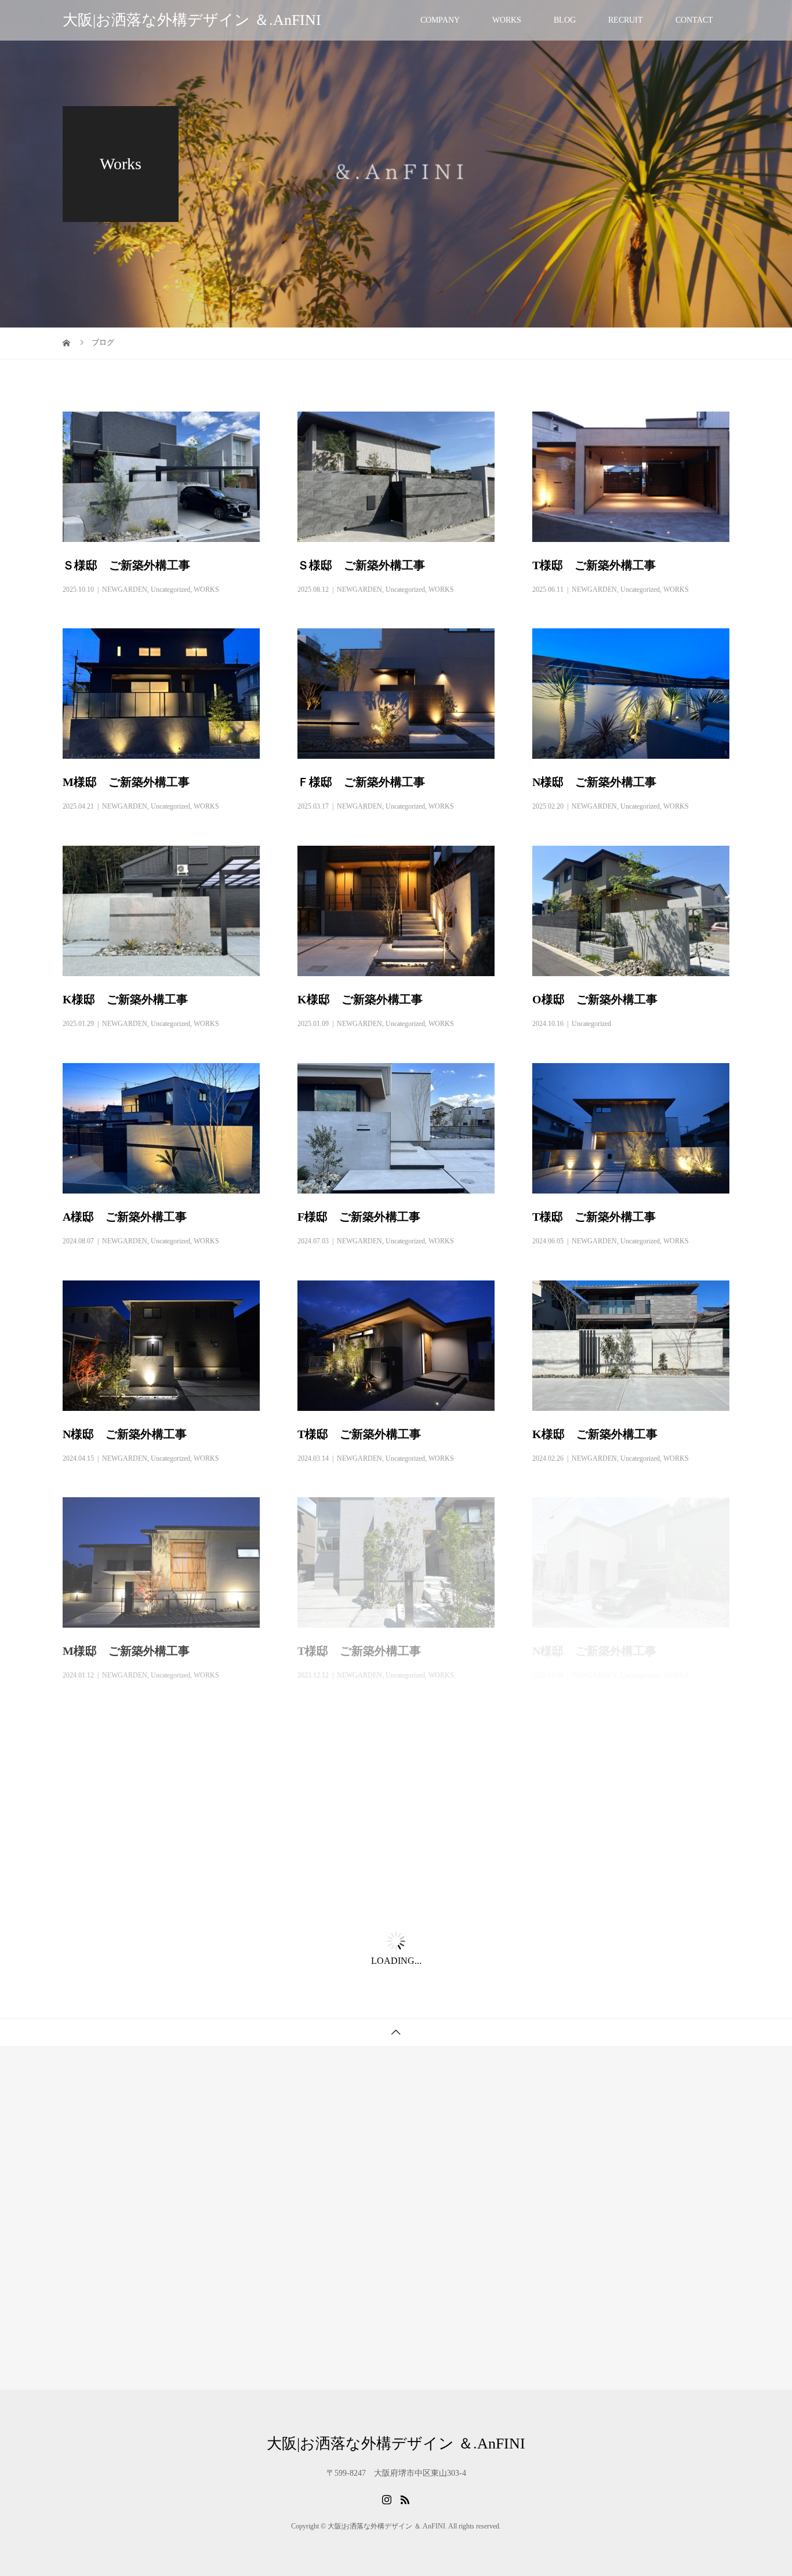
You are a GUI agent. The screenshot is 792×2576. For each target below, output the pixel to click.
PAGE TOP (765, 2486)
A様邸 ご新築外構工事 (125, 1217)
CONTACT (694, 20)
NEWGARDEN (125, 590)
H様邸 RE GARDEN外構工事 (142, 1868)
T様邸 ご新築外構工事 (594, 565)
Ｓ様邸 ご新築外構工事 (126, 565)
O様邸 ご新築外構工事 (595, 999)
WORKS (507, 20)
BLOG (565, 20)
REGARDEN (121, 1893)
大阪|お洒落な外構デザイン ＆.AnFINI (192, 20)
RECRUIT (626, 20)
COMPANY (440, 20)
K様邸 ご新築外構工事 (125, 999)
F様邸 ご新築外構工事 (359, 1217)
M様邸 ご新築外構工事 (126, 782)
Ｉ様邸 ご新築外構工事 (361, 1868)
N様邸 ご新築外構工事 (594, 782)
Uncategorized (170, 590)
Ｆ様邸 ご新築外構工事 (361, 782)
